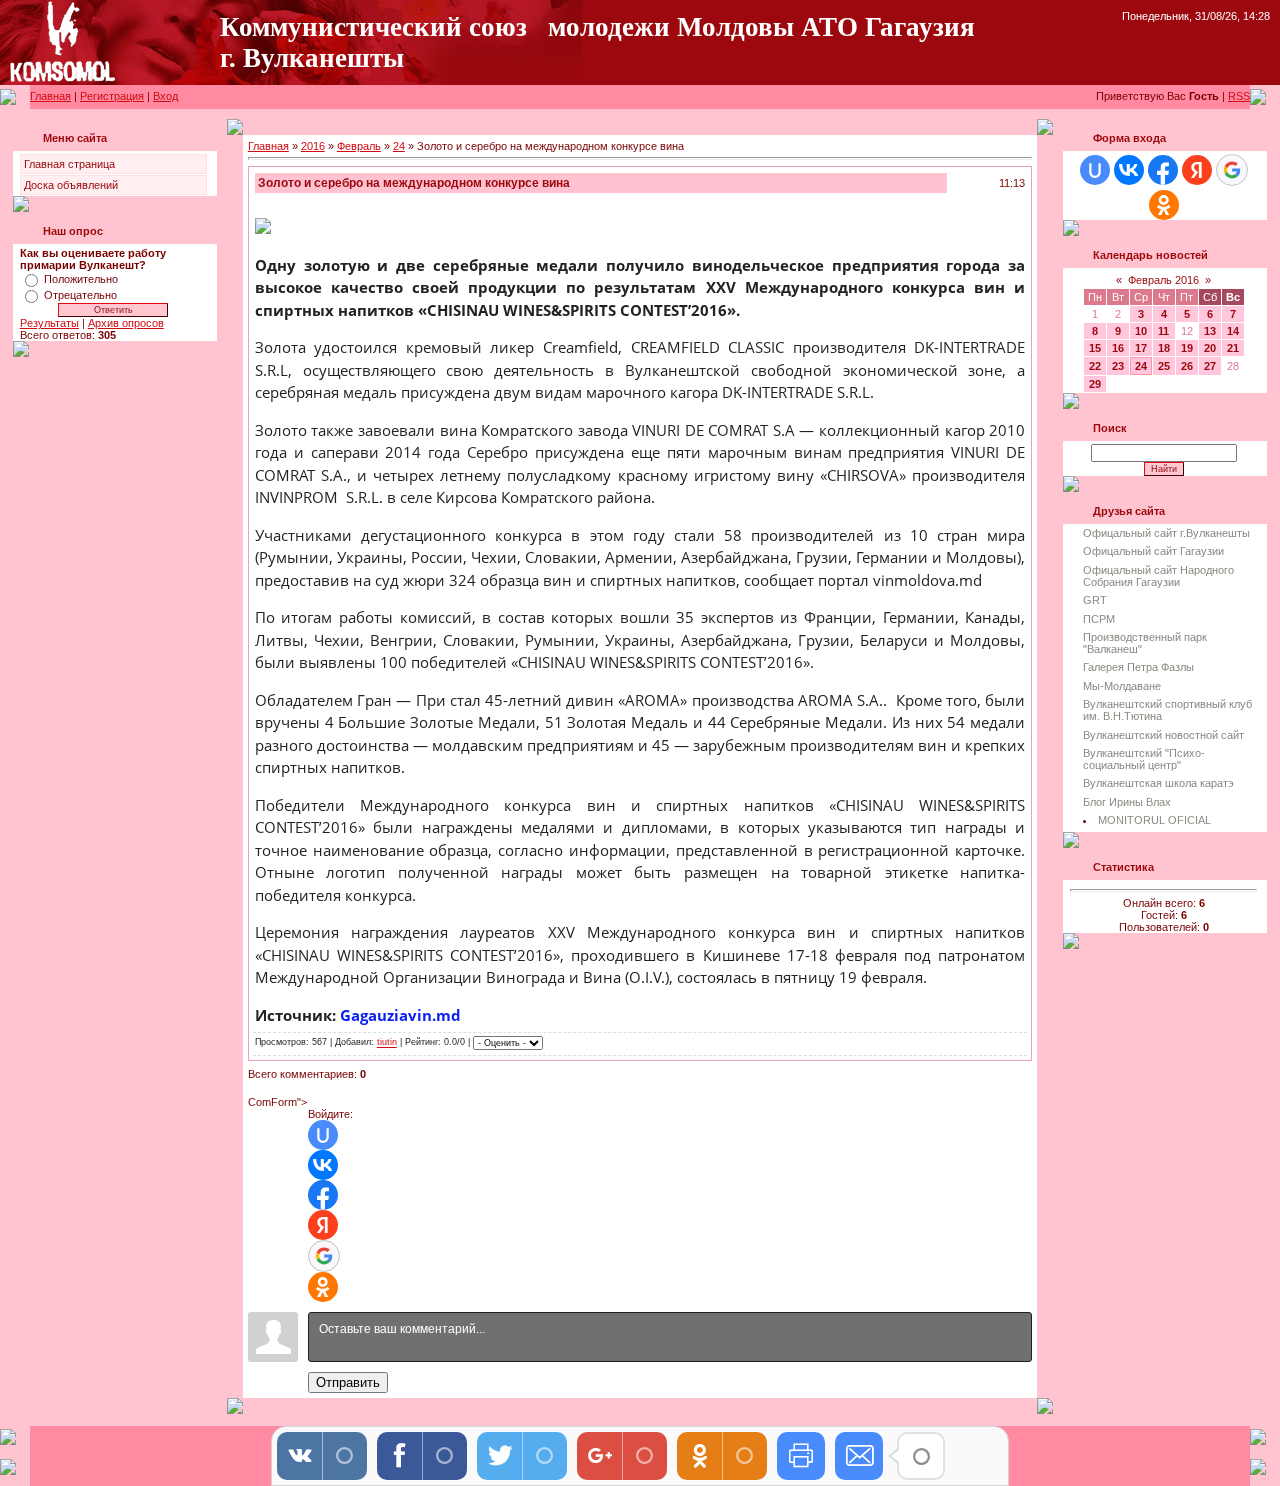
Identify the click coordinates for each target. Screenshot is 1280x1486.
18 (1164, 348)
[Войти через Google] (324, 1256)
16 (1118, 348)
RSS (1239, 96)
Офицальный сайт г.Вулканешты (1166, 533)
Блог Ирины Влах (1127, 802)
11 (1163, 331)
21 (1233, 348)
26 (1187, 366)
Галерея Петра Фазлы (1138, 667)
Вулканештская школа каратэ (1158, 783)
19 (1187, 348)
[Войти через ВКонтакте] (323, 1165)
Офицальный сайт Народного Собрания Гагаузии (1158, 576)
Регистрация (112, 96)
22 (1095, 366)
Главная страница (69, 164)
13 (1210, 331)
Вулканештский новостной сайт (1163, 735)
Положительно (81, 279)
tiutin (387, 1043)
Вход (165, 96)
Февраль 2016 (1163, 280)
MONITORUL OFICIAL (1154, 820)
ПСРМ (1099, 619)
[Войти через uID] (323, 1135)
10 (1141, 331)
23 (1118, 366)
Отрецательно (80, 295)
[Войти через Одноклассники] (323, 1287)
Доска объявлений (71, 185)
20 (1210, 348)
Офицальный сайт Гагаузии (1153, 551)
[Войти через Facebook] (323, 1195)
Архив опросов (126, 323)
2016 (313, 146)
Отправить (348, 1382)
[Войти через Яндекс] (323, 1225)
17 (1141, 348)
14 (1233, 331)
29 (1095, 384)
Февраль (359, 146)
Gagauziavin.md (400, 1015)
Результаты (49, 323)
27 (1210, 366)
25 (1164, 366)
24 (399, 146)
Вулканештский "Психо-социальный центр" (1144, 759)
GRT (1095, 600)
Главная (50, 96)
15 (1095, 348)
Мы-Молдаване (1122, 686)
